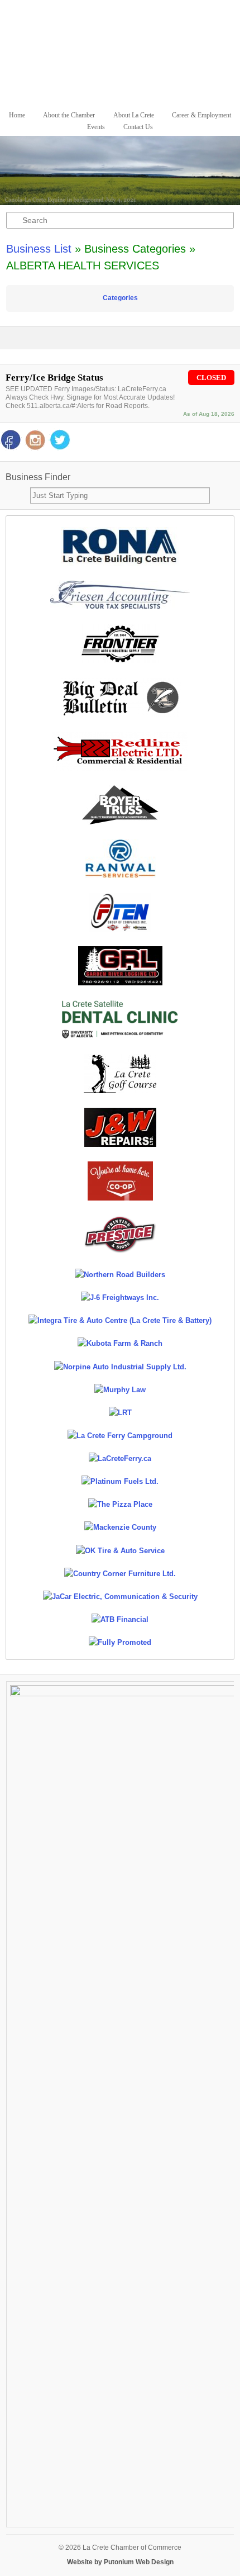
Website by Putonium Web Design (120, 2562)
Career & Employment (201, 115)
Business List (39, 249)
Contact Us (138, 127)
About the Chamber (69, 115)
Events (96, 127)
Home (17, 115)
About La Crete (134, 115)
